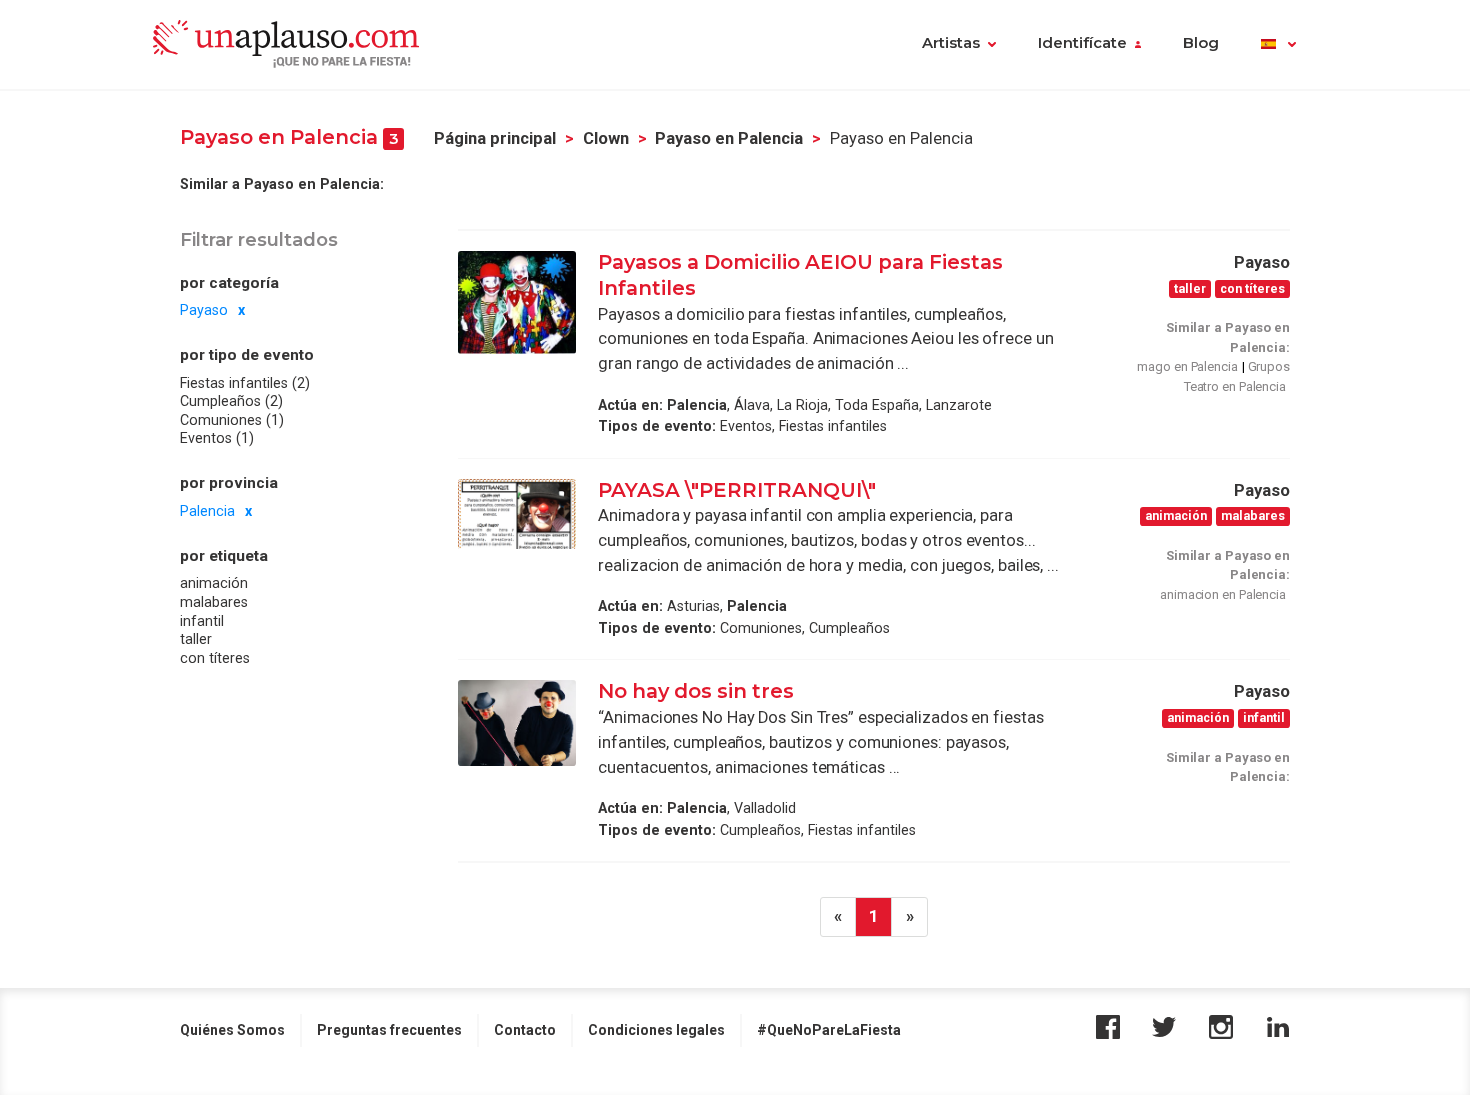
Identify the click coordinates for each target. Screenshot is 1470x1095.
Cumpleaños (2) (231, 401)
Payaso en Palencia (729, 138)
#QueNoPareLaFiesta (829, 1030)
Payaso (204, 310)
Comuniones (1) (232, 420)
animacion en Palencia (1223, 594)
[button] (1278, 45)
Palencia (207, 511)
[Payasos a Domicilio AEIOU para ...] (517, 302)
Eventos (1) (217, 438)
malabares (214, 602)
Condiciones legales (656, 1030)
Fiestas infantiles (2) (245, 383)
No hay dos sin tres (696, 691)
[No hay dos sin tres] (517, 723)
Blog (1201, 43)
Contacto (525, 1030)
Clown (606, 138)
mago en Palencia (1187, 366)
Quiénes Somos (232, 1030)
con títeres (215, 658)
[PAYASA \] (517, 514)
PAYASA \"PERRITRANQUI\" (737, 490)
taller (196, 639)
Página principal (495, 138)
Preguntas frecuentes (389, 1030)
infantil (202, 620)
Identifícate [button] (1082, 43)
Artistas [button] (951, 43)
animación (214, 583)
